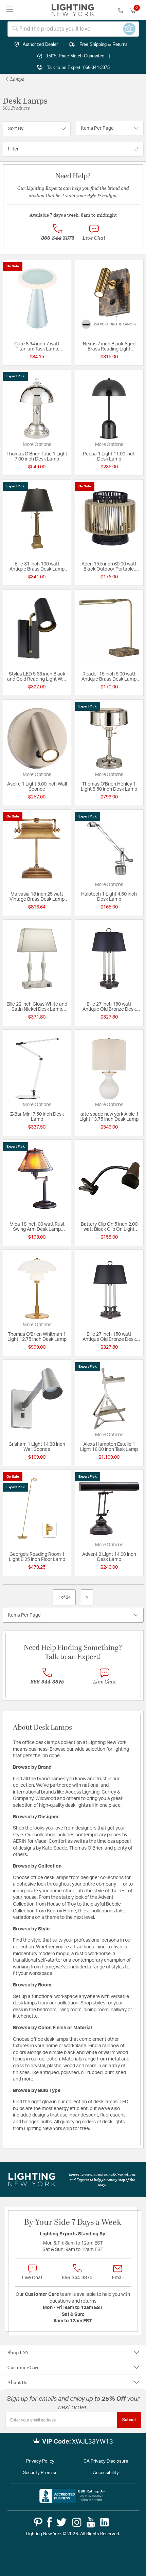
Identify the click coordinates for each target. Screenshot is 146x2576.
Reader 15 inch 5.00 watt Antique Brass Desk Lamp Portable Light (109, 677)
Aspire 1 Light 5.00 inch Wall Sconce (37, 787)
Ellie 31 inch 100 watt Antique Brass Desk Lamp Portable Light (37, 567)
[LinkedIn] (105, 2522)
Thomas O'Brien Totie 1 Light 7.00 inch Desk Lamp (37, 457)
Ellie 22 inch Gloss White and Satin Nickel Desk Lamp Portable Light (37, 1007)
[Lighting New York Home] (73, 10)
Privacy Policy (40, 2461)
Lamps (17, 79)
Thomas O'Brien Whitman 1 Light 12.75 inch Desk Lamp (37, 1337)
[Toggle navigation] (10, 10)
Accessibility (106, 2473)
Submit (129, 2420)
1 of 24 (64, 1597)
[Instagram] (77, 2522)
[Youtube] (91, 2522)
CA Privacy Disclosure (106, 2461)
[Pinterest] (38, 2522)
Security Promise (40, 2473)
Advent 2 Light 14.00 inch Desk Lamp (109, 1557)
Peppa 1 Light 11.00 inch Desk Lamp (109, 457)
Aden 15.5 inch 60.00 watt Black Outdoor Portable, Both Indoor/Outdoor (109, 567)
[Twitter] (61, 2522)
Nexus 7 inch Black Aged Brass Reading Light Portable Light (109, 347)
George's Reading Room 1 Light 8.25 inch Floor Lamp (37, 1557)
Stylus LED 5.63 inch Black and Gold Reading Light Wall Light (37, 677)
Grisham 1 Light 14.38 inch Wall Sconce (37, 1447)
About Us (17, 2382)
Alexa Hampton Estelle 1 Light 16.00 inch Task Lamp (109, 1447)
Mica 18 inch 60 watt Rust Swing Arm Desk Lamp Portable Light (37, 1227)
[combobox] (73, 29)
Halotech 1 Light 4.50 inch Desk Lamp (109, 897)
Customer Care (23, 2367)
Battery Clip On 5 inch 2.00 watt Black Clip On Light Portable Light (109, 1227)
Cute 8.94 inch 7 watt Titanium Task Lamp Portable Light (37, 347)
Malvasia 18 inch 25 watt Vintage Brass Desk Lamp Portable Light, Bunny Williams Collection (37, 897)
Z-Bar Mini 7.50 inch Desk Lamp (37, 1117)
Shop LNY (18, 2352)
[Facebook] (49, 2522)
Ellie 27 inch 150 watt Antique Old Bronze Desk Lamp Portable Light (109, 1007)
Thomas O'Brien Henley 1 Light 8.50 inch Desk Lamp (109, 787)
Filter (13, 149)
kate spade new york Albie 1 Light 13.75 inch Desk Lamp (109, 1117)
